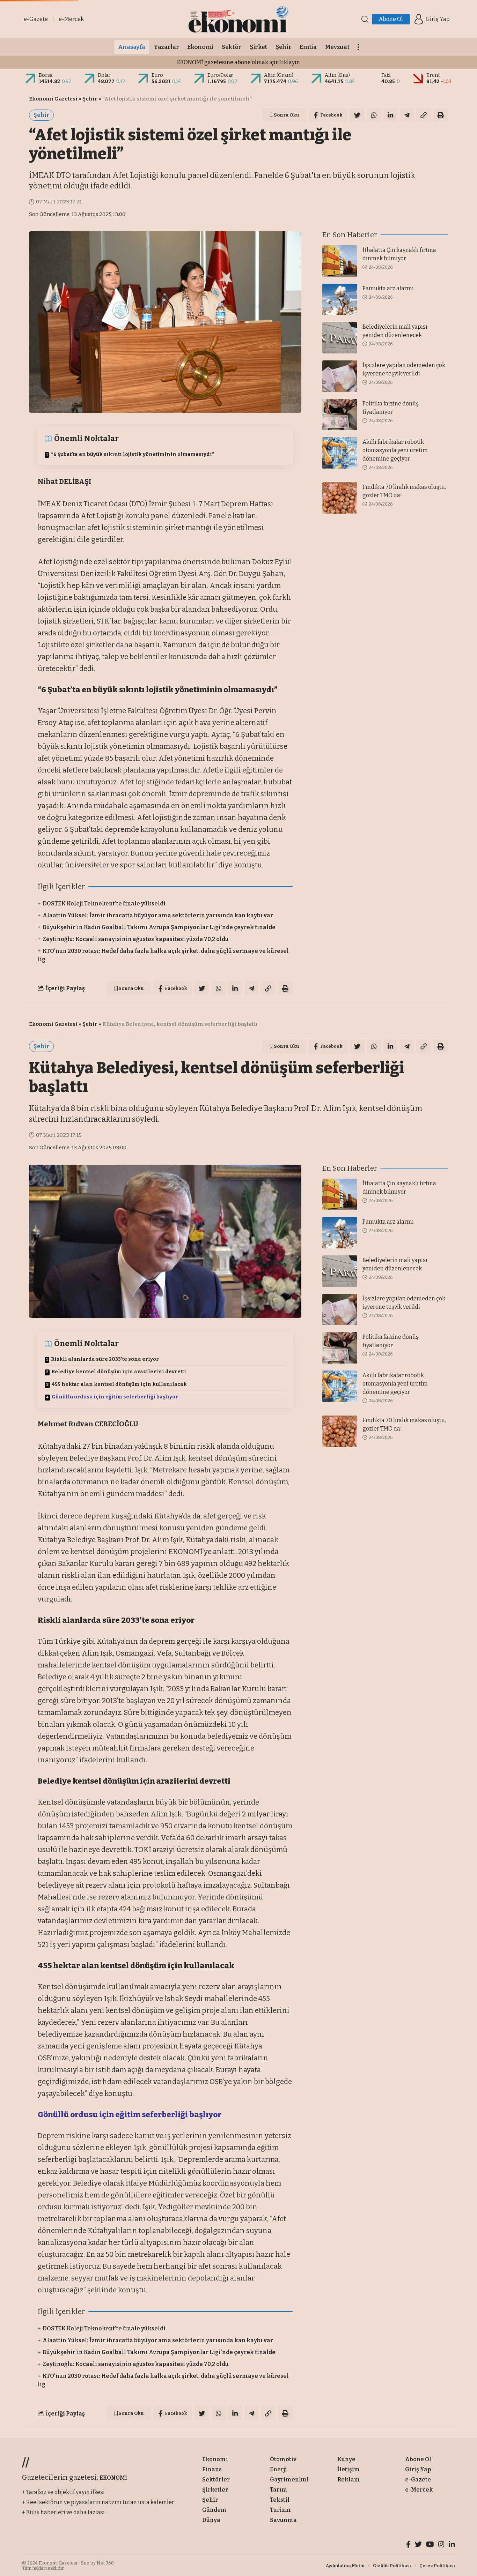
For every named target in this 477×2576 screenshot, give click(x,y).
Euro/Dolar (220, 75)
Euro (157, 75)
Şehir (90, 99)
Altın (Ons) (337, 75)
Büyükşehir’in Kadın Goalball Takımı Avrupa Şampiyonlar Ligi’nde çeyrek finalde (159, 927)
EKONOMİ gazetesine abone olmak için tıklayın (239, 62)
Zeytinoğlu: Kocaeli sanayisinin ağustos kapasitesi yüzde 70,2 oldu (136, 939)
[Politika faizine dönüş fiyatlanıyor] (340, 415)
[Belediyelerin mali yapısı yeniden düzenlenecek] (340, 338)
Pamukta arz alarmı (388, 288)
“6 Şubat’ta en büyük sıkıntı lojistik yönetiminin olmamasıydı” (133, 454)
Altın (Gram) (279, 75)
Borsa (46, 75)
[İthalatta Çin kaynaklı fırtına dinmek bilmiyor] (340, 261)
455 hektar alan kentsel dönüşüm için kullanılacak (119, 1384)
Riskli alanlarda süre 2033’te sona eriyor (105, 1359)
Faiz (386, 75)
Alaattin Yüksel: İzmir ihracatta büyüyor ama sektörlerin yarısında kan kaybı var (158, 915)
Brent (433, 75)
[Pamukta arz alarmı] (340, 299)
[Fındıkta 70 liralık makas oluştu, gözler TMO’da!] (340, 498)
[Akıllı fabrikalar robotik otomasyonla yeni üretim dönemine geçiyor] (340, 453)
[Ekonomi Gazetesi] (238, 19)
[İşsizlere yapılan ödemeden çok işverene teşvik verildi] (340, 376)
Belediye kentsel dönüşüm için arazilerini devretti (119, 1372)
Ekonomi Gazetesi (53, 99)
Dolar (104, 75)
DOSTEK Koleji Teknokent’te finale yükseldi (104, 904)
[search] (365, 19)
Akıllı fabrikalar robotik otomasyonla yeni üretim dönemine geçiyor (395, 450)
